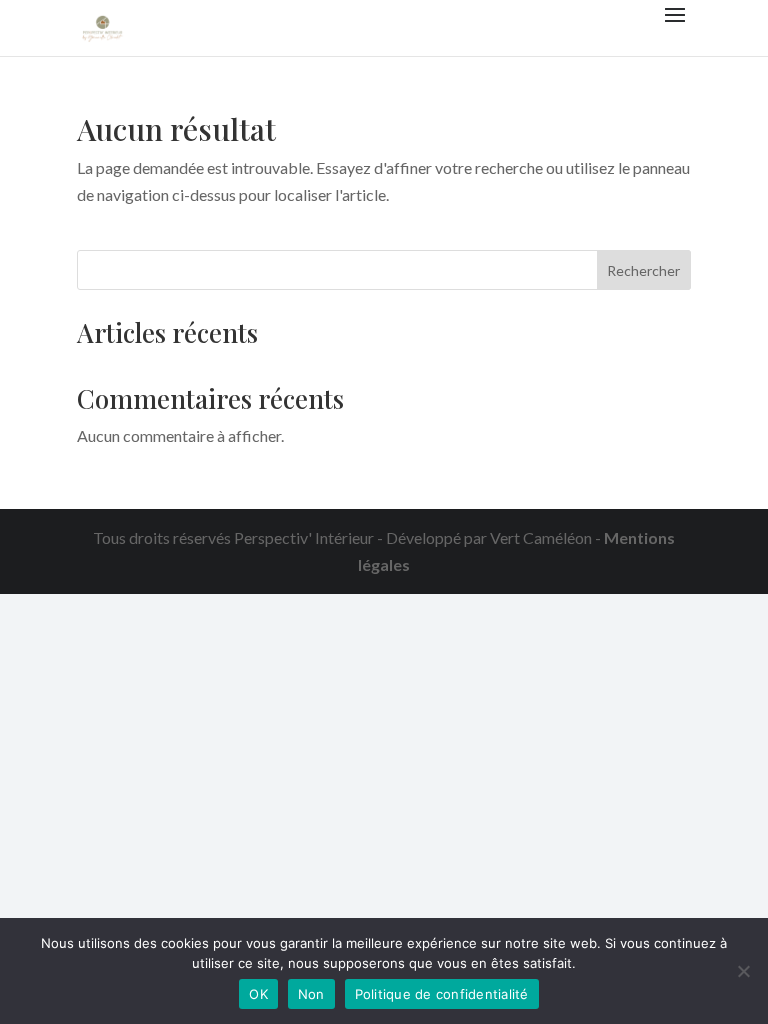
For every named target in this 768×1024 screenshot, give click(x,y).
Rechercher (643, 270)
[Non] (743, 971)
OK (258, 994)
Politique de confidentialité (442, 994)
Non (311, 994)
